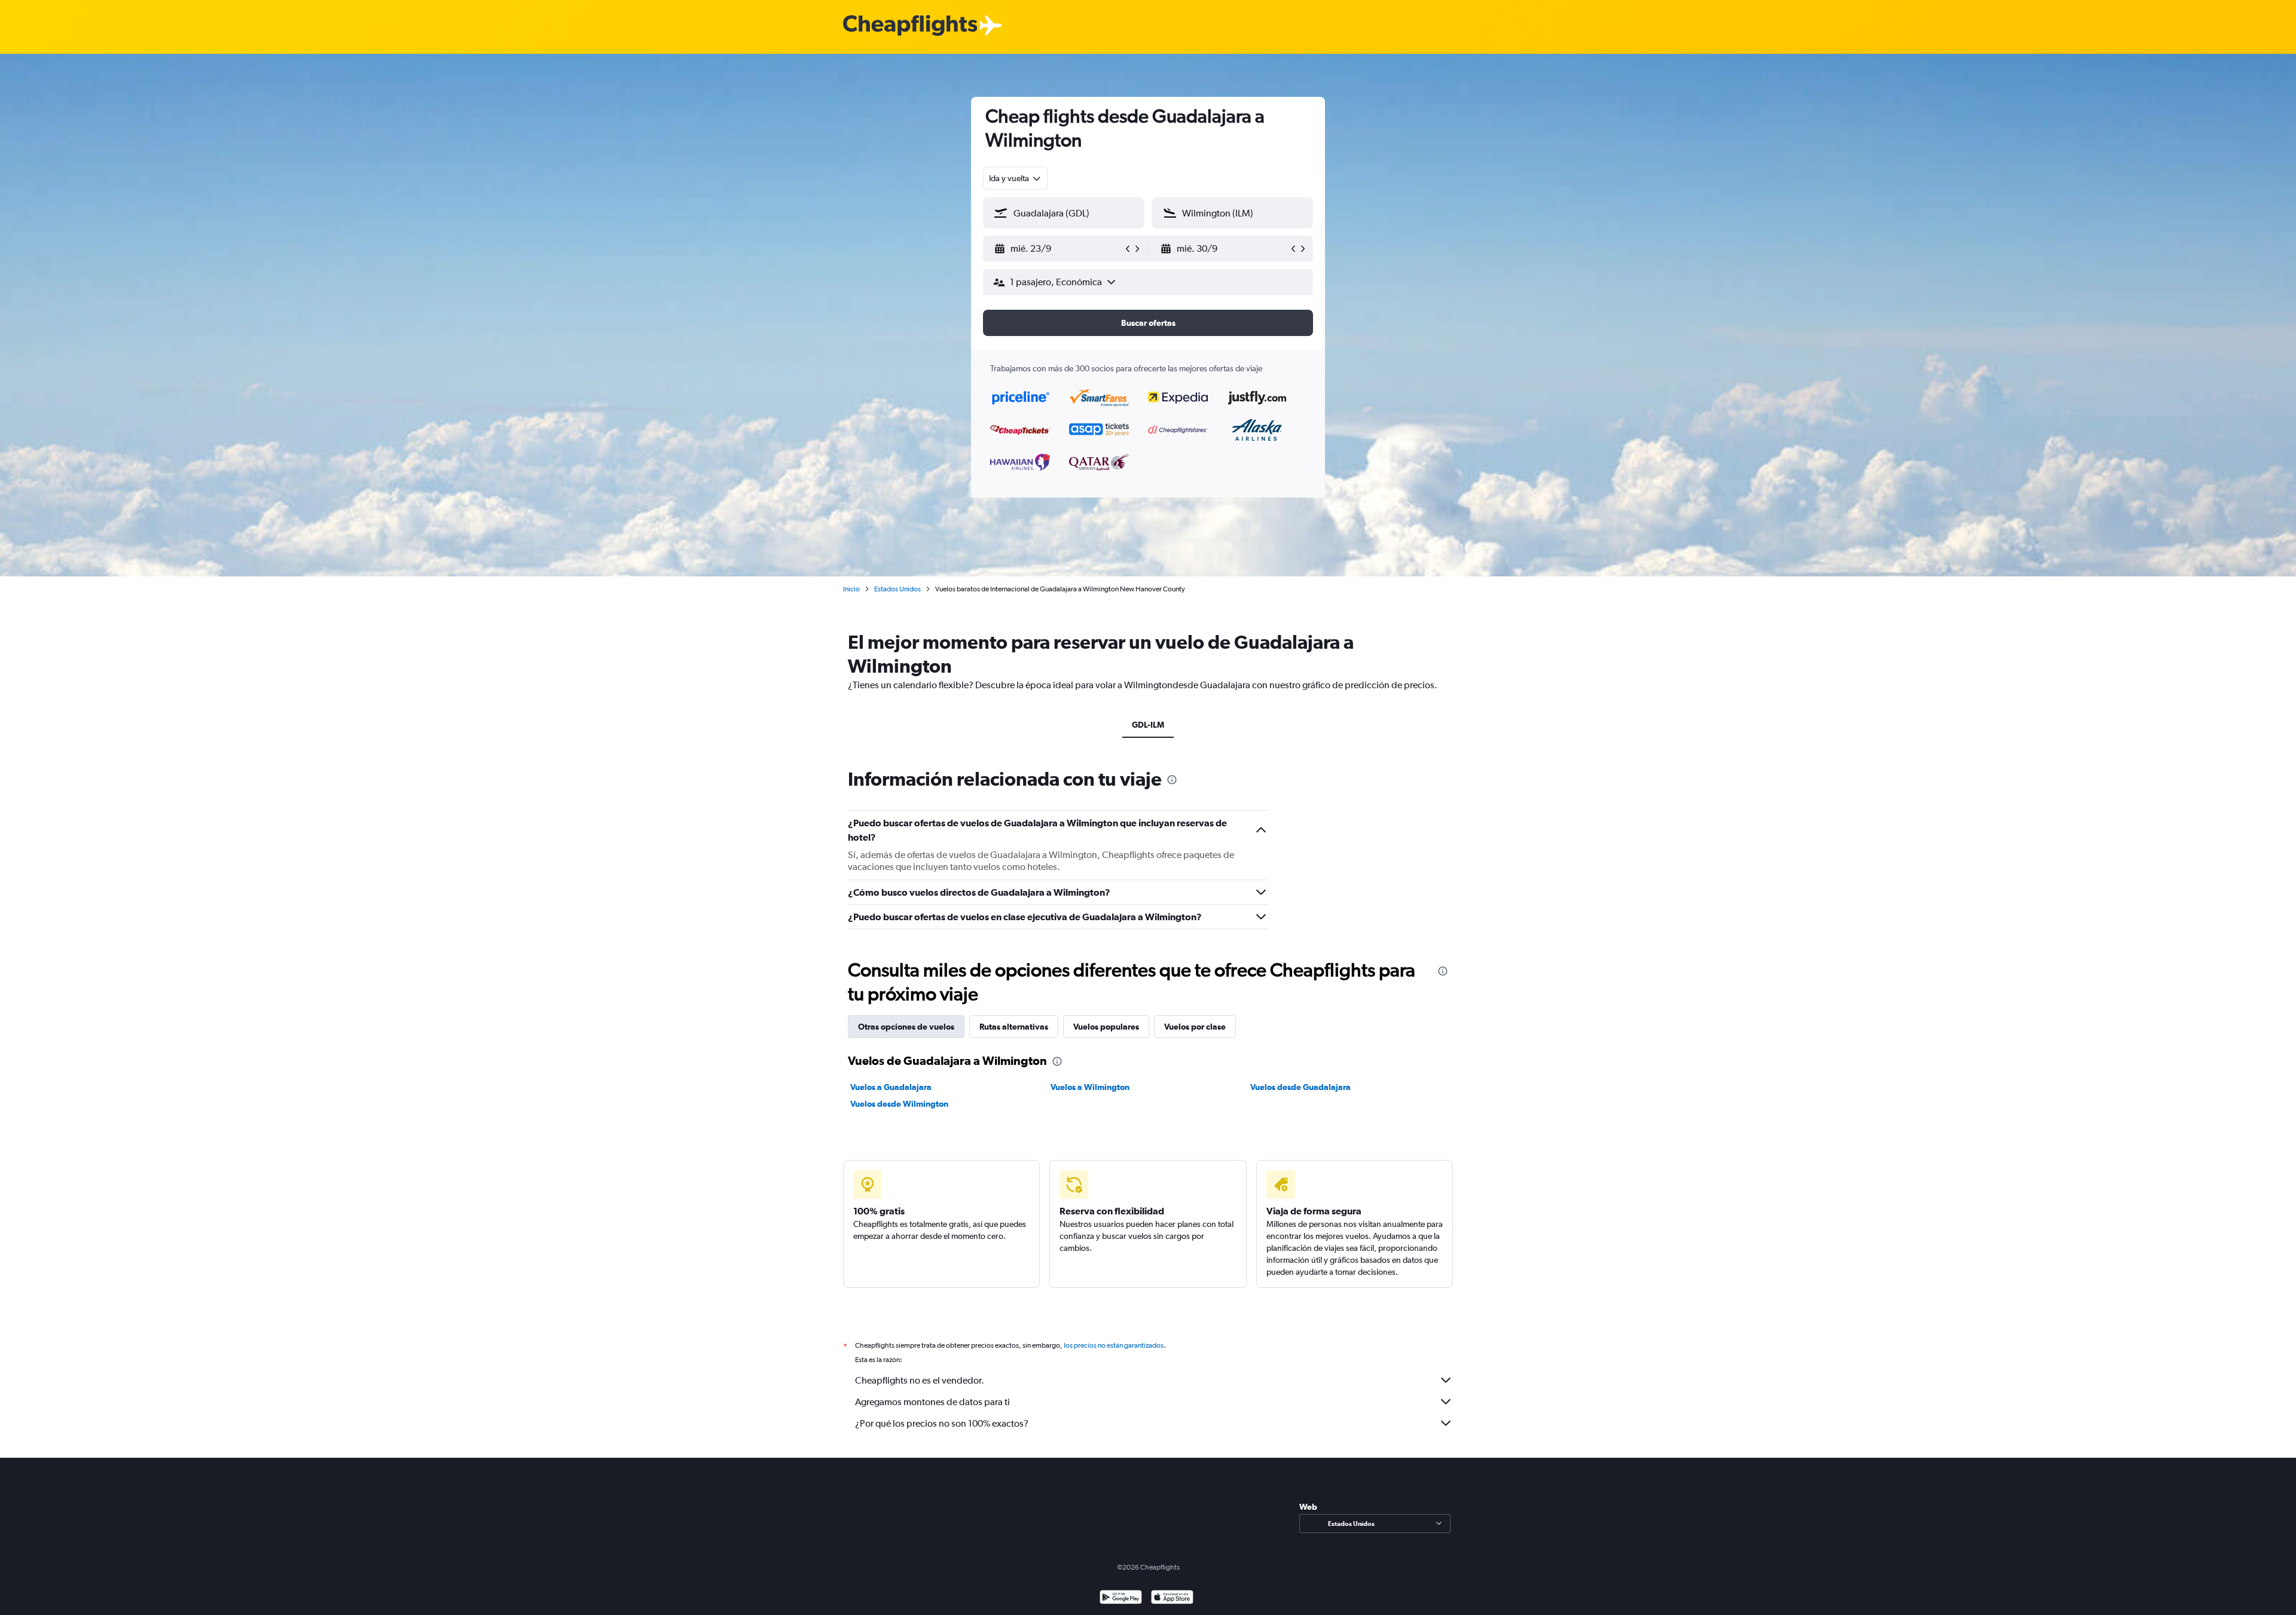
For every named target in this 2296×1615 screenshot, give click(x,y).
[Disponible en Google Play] (1121, 1599)
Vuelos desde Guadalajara (1300, 1087)
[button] (1058, 249)
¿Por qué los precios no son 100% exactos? (942, 1423)
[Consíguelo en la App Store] (1172, 1599)
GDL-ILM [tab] (1148, 725)
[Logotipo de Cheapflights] (910, 26)
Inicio (851, 589)
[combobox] (1016, 178)
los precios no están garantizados (1114, 1345)
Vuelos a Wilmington (1090, 1087)
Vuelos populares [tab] (1106, 1027)
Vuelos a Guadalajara (891, 1087)
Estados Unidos (897, 589)
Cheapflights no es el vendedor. (920, 1380)
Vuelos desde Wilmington (899, 1104)
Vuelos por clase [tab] (1195, 1027)
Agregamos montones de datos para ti (932, 1402)
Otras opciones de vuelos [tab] (906, 1027)
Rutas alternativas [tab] (1014, 1027)
